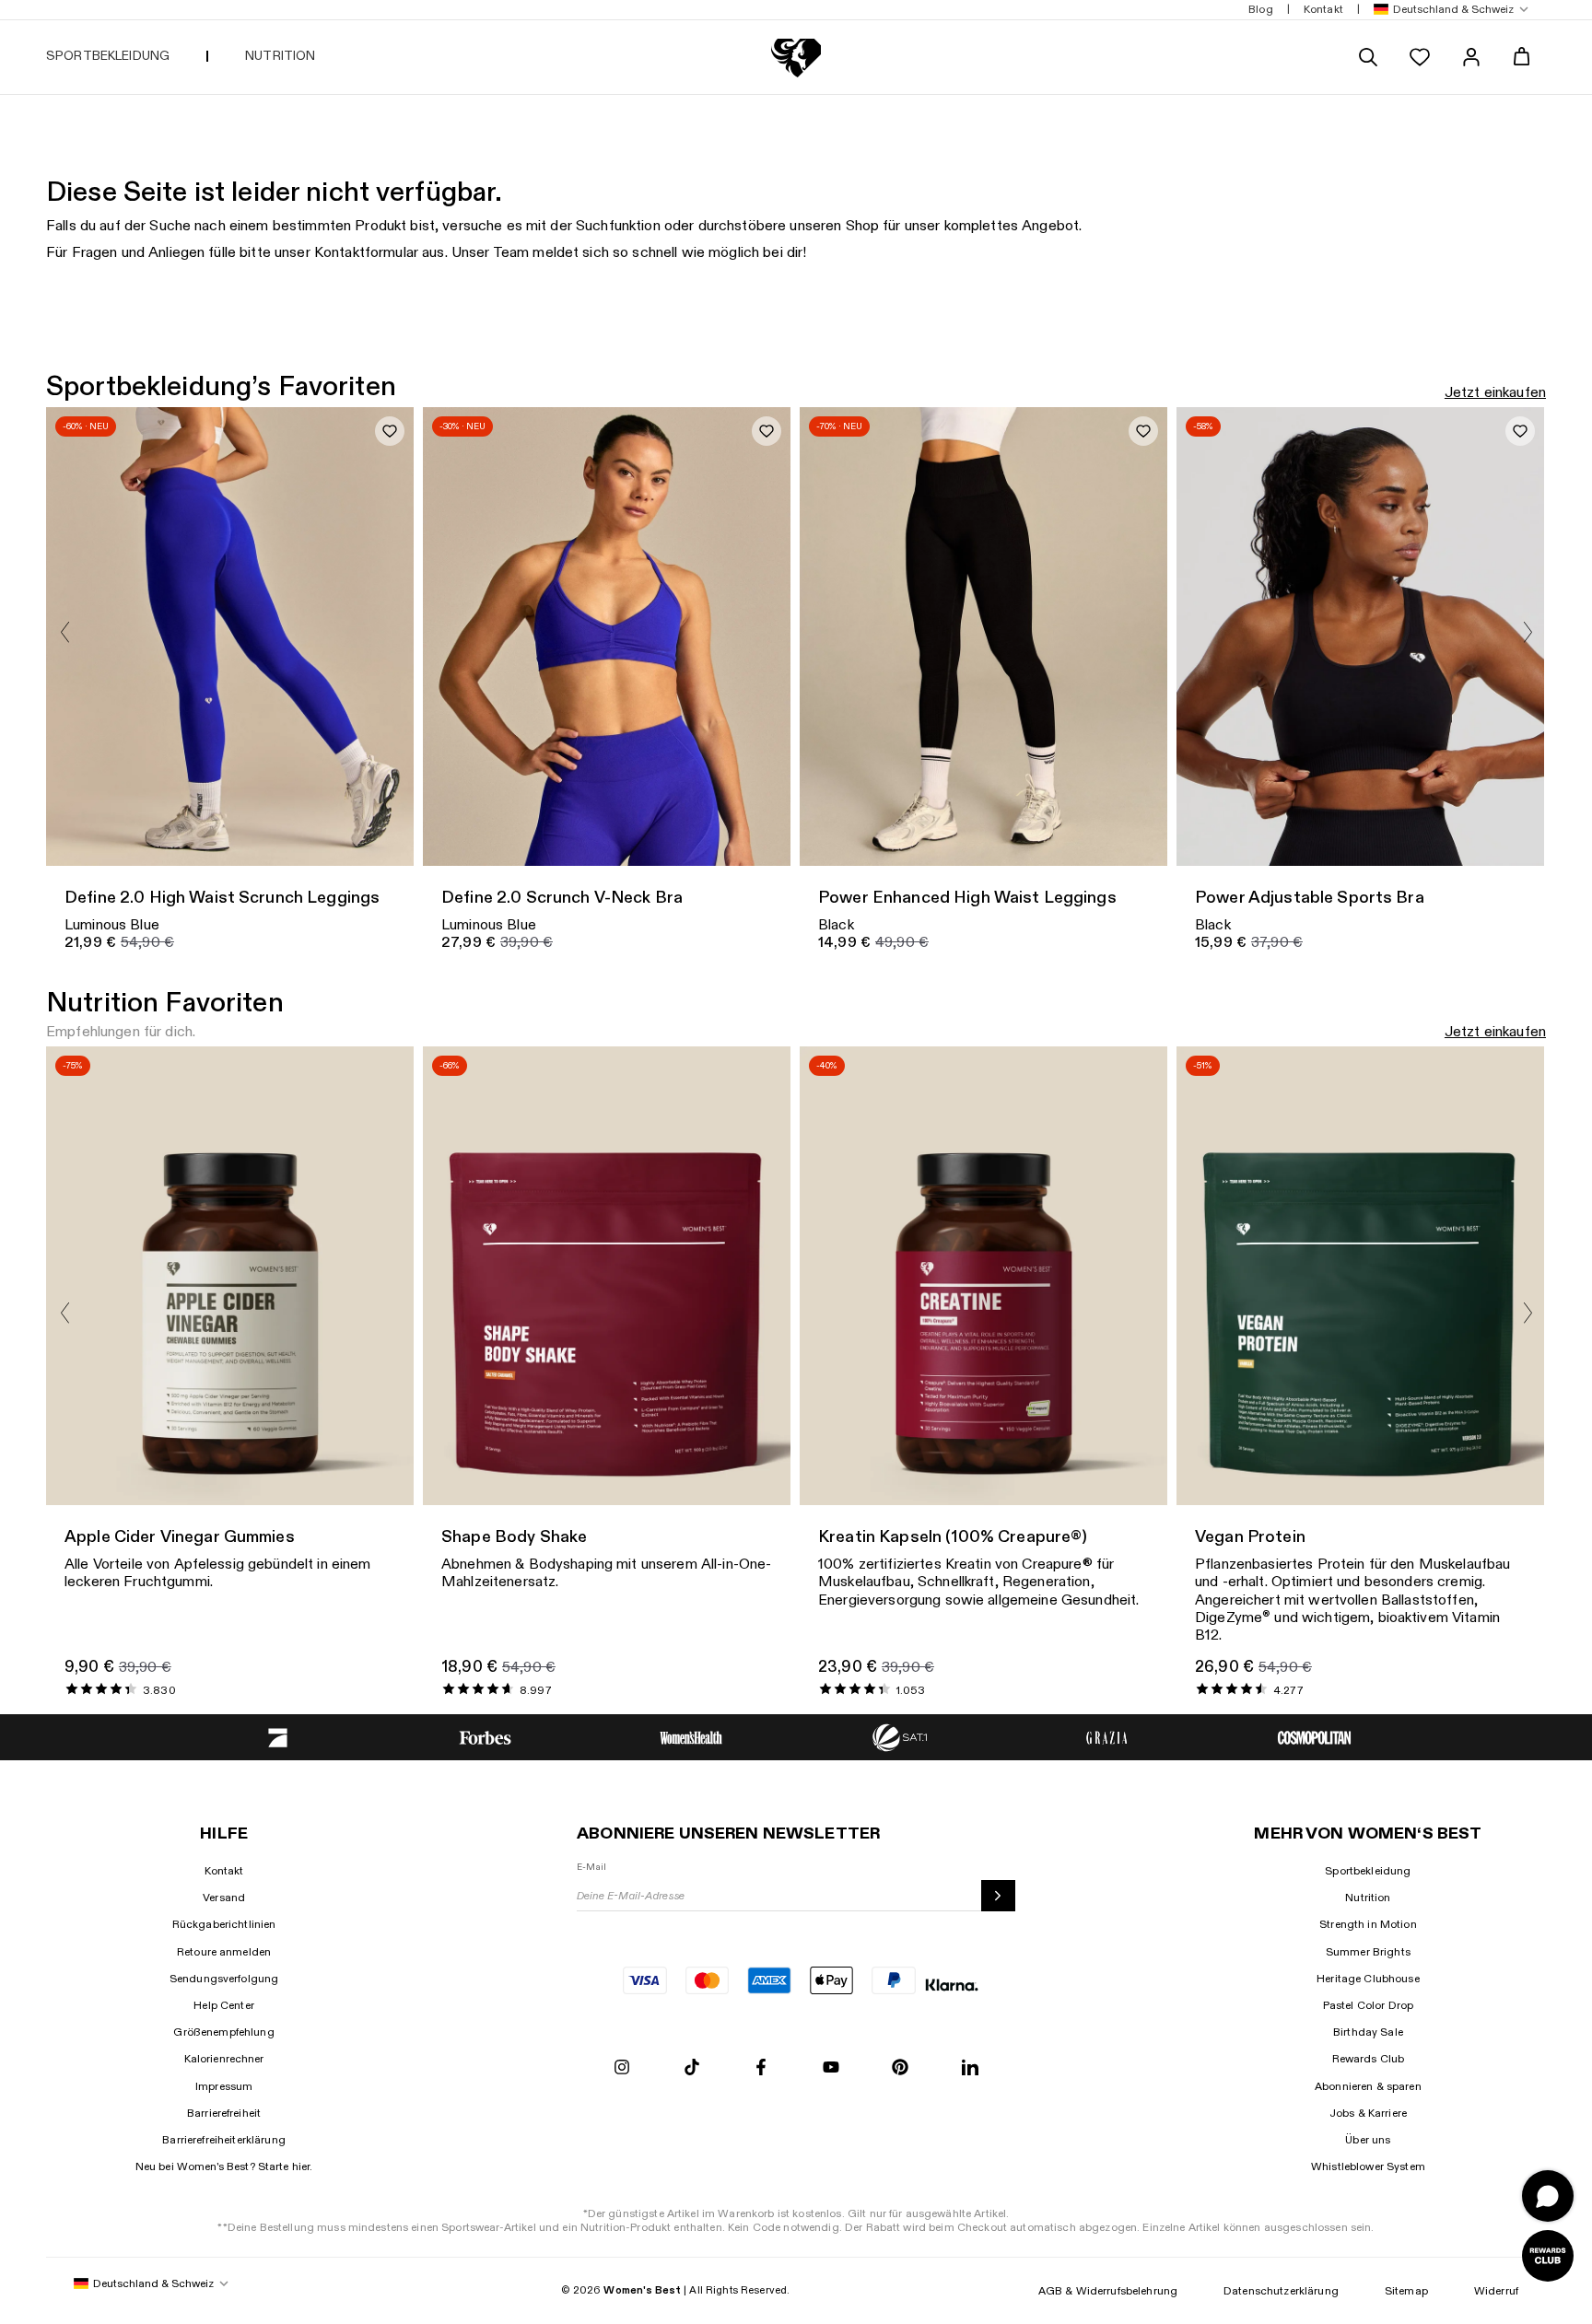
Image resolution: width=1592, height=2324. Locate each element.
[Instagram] (622, 2068)
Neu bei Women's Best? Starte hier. (224, 2166)
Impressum (224, 2086)
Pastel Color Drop (1368, 2005)
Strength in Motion (1368, 1924)
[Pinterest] (900, 2068)
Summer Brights (1368, 1952)
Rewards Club (1369, 2059)
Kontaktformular (366, 253)
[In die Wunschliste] (390, 431)
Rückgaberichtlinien (224, 1924)
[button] (1447, 10)
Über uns (1368, 2140)
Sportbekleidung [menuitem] (108, 56)
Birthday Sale (1368, 2032)
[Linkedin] (970, 2068)
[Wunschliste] (1420, 57)
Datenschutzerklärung (1281, 2291)
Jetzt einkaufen (1495, 393)
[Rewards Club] (1548, 2256)
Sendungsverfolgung (224, 1979)
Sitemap (1406, 2291)
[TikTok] (692, 2068)
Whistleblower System (1368, 2166)
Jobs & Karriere (1368, 2113)
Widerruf (1496, 2291)
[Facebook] (761, 2068)
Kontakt (224, 1871)
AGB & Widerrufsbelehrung (1108, 2291)
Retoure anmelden (224, 1952)
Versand (224, 1898)
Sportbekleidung (1368, 1871)
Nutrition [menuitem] (280, 56)
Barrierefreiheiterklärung (224, 2140)
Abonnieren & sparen (1368, 2086)
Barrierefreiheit (224, 2113)
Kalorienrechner (224, 2059)
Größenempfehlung (223, 2032)
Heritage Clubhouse (1368, 1979)
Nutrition (1368, 1898)
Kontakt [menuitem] (1323, 9)
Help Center (224, 2005)
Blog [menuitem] (1261, 9)
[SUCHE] (1368, 57)
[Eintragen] (998, 1896)
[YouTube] (831, 2068)
